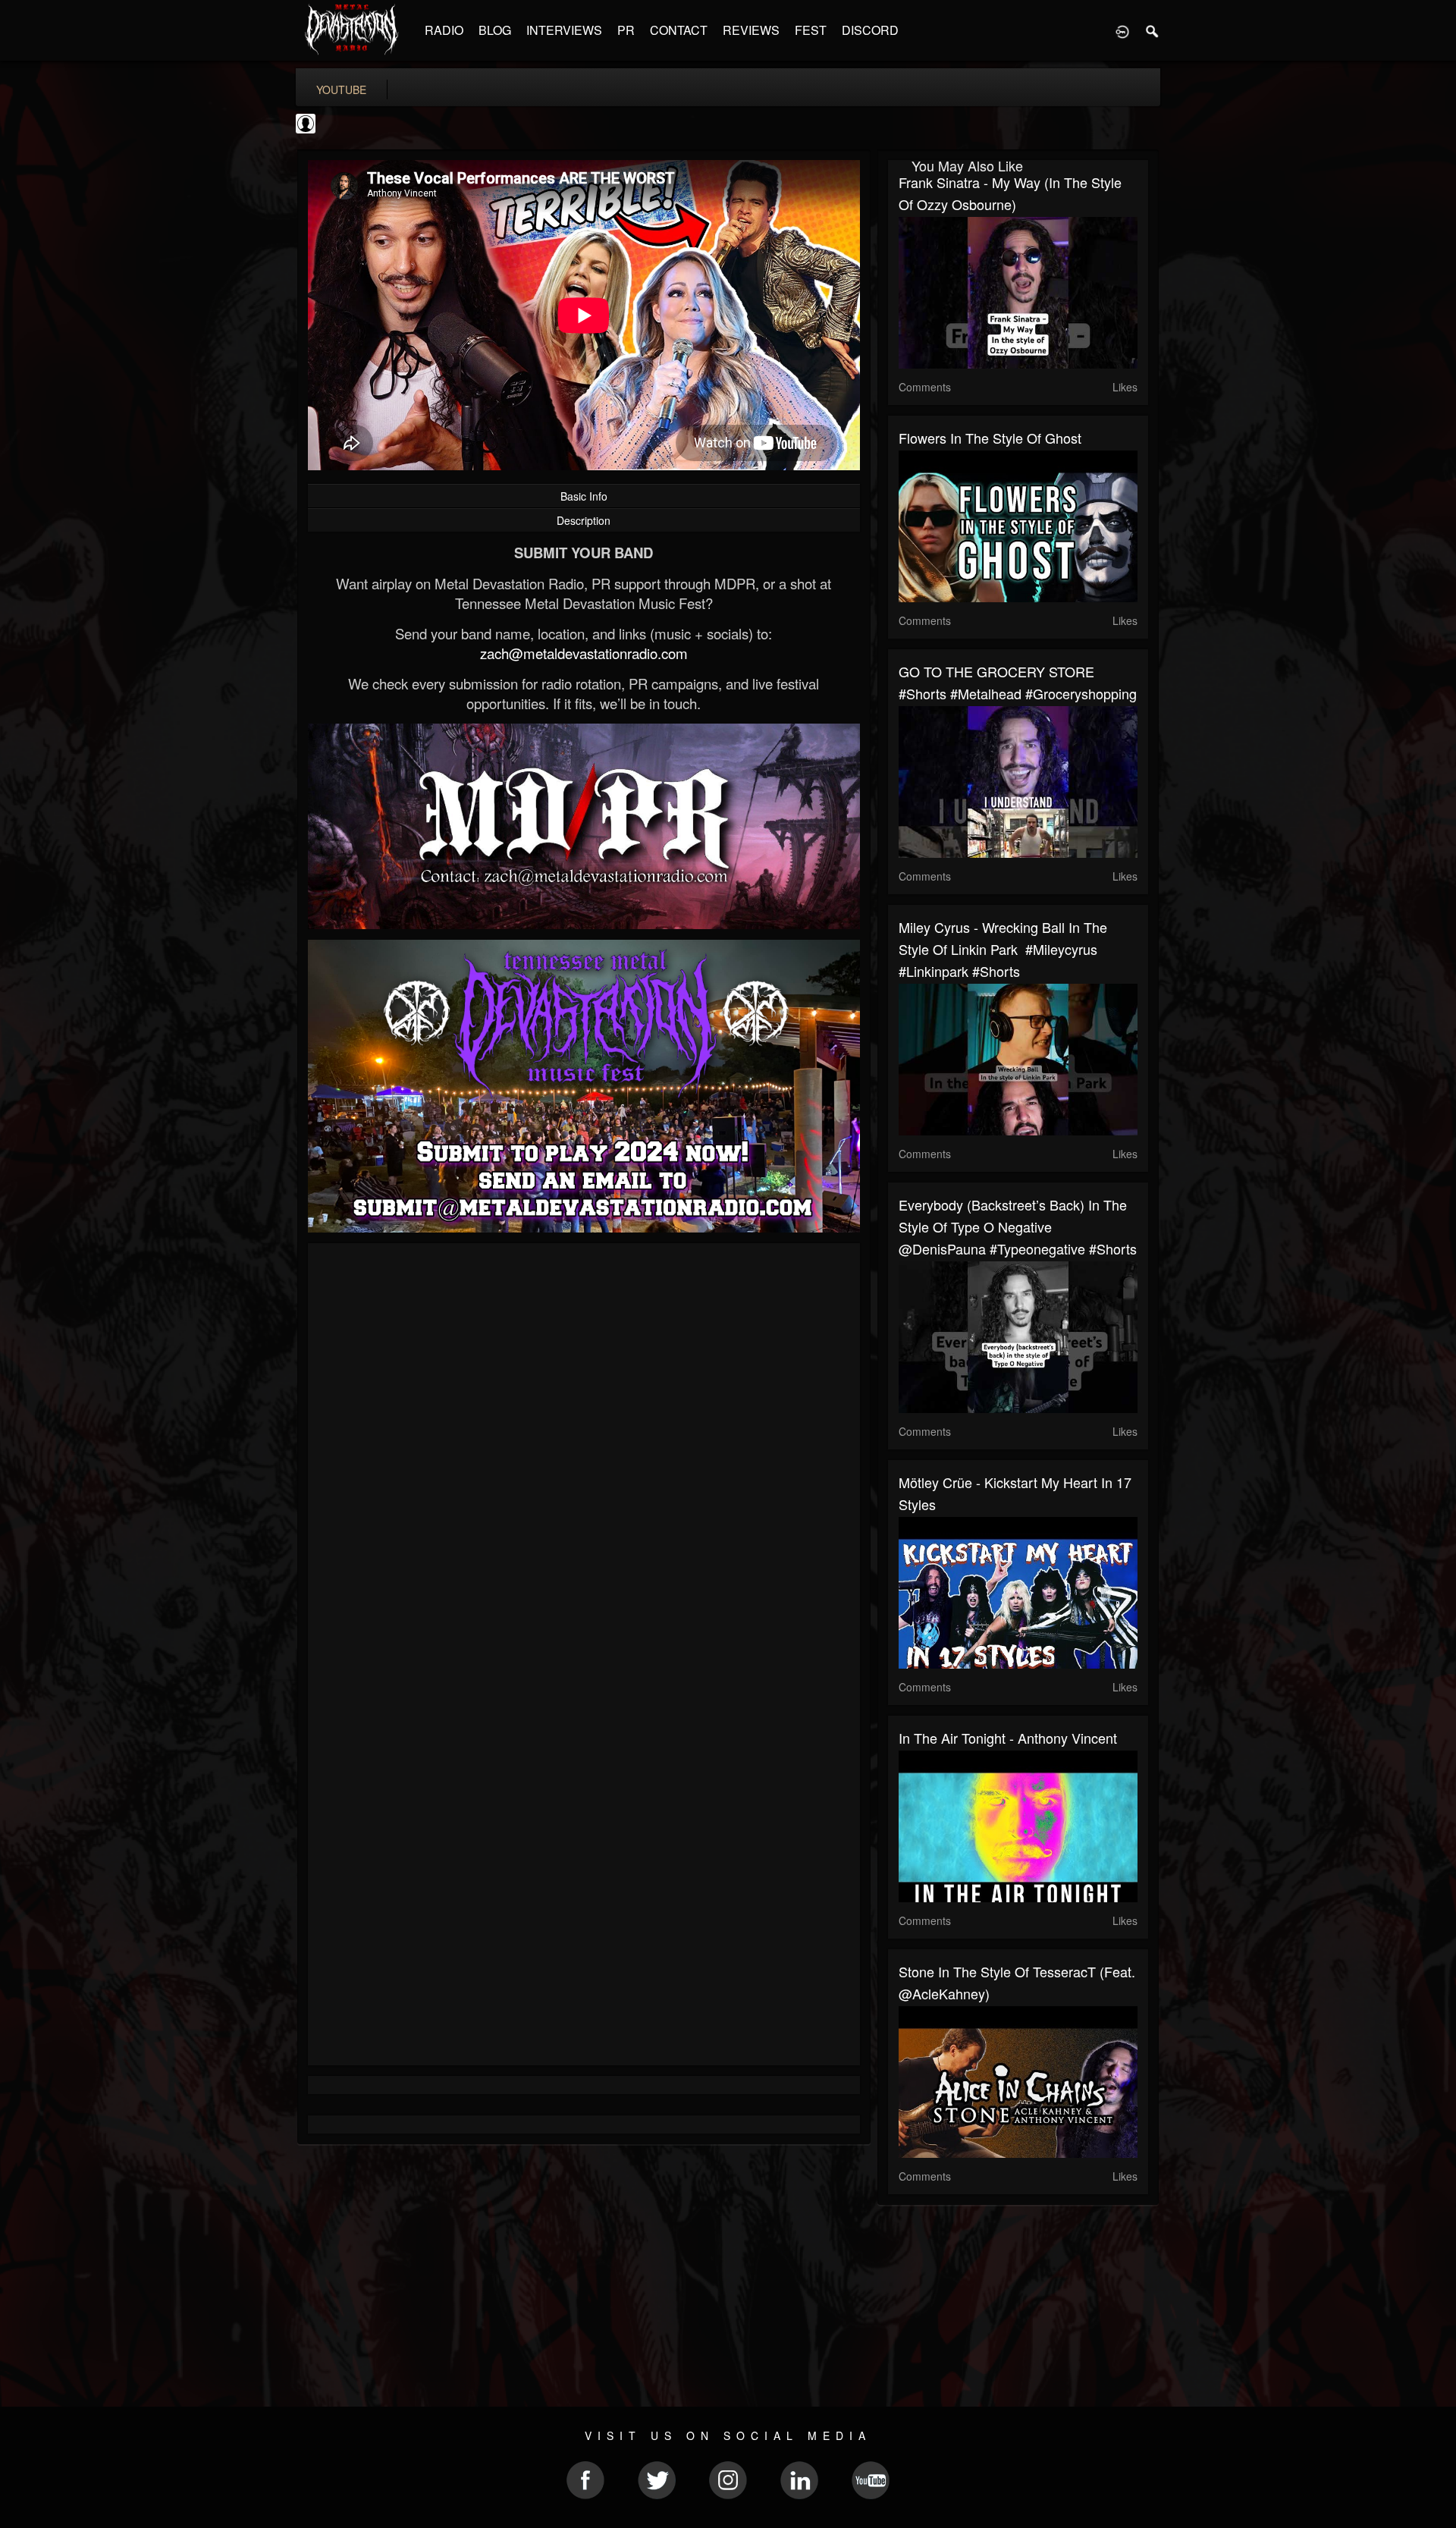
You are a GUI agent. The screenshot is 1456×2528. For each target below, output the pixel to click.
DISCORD (870, 30)
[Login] (1122, 30)
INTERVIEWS (564, 30)
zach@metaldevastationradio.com (584, 653)
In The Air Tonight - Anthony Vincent (1008, 1738)
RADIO (444, 30)
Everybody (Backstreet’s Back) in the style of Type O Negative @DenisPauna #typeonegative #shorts (1018, 1226)
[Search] (1153, 30)
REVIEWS (751, 30)
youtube (341, 90)
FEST (811, 30)
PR (626, 30)
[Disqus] (584, 1457)
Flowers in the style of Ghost (990, 438)
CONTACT (679, 30)
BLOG (495, 30)
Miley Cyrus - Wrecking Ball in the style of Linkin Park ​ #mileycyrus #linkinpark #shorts (1003, 949)
